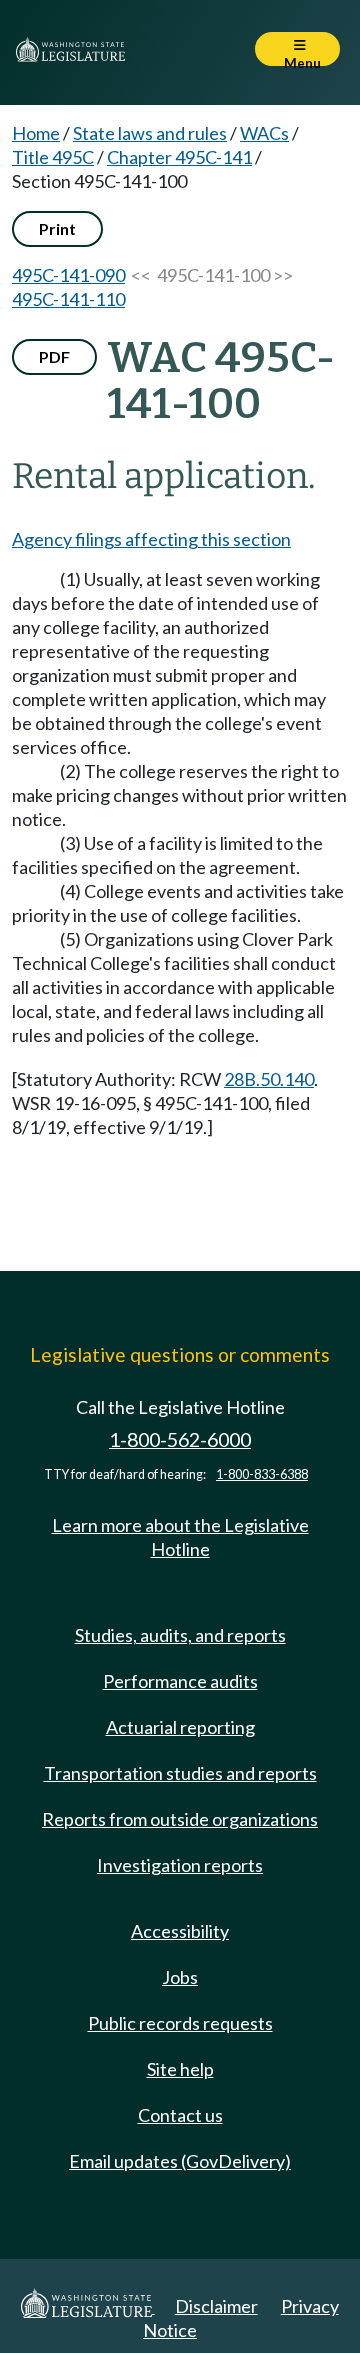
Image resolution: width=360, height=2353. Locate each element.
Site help (180, 2069)
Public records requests (180, 2023)
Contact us (180, 2115)
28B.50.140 (269, 1079)
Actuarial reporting (180, 1727)
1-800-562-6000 (180, 1439)
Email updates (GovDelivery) (180, 2161)
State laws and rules (150, 133)
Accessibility (180, 1931)
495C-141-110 (68, 299)
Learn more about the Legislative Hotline (180, 1537)
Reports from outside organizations (180, 1819)
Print (57, 228)
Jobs (180, 1977)
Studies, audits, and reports (180, 1635)
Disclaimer (216, 2306)
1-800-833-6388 (262, 1474)
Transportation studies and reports (180, 1773)
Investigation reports (180, 1865)
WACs (264, 133)
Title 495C (53, 157)
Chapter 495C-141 (179, 157)
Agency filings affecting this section (151, 539)
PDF (54, 356)
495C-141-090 (68, 275)
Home (36, 133)
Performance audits (180, 1681)
